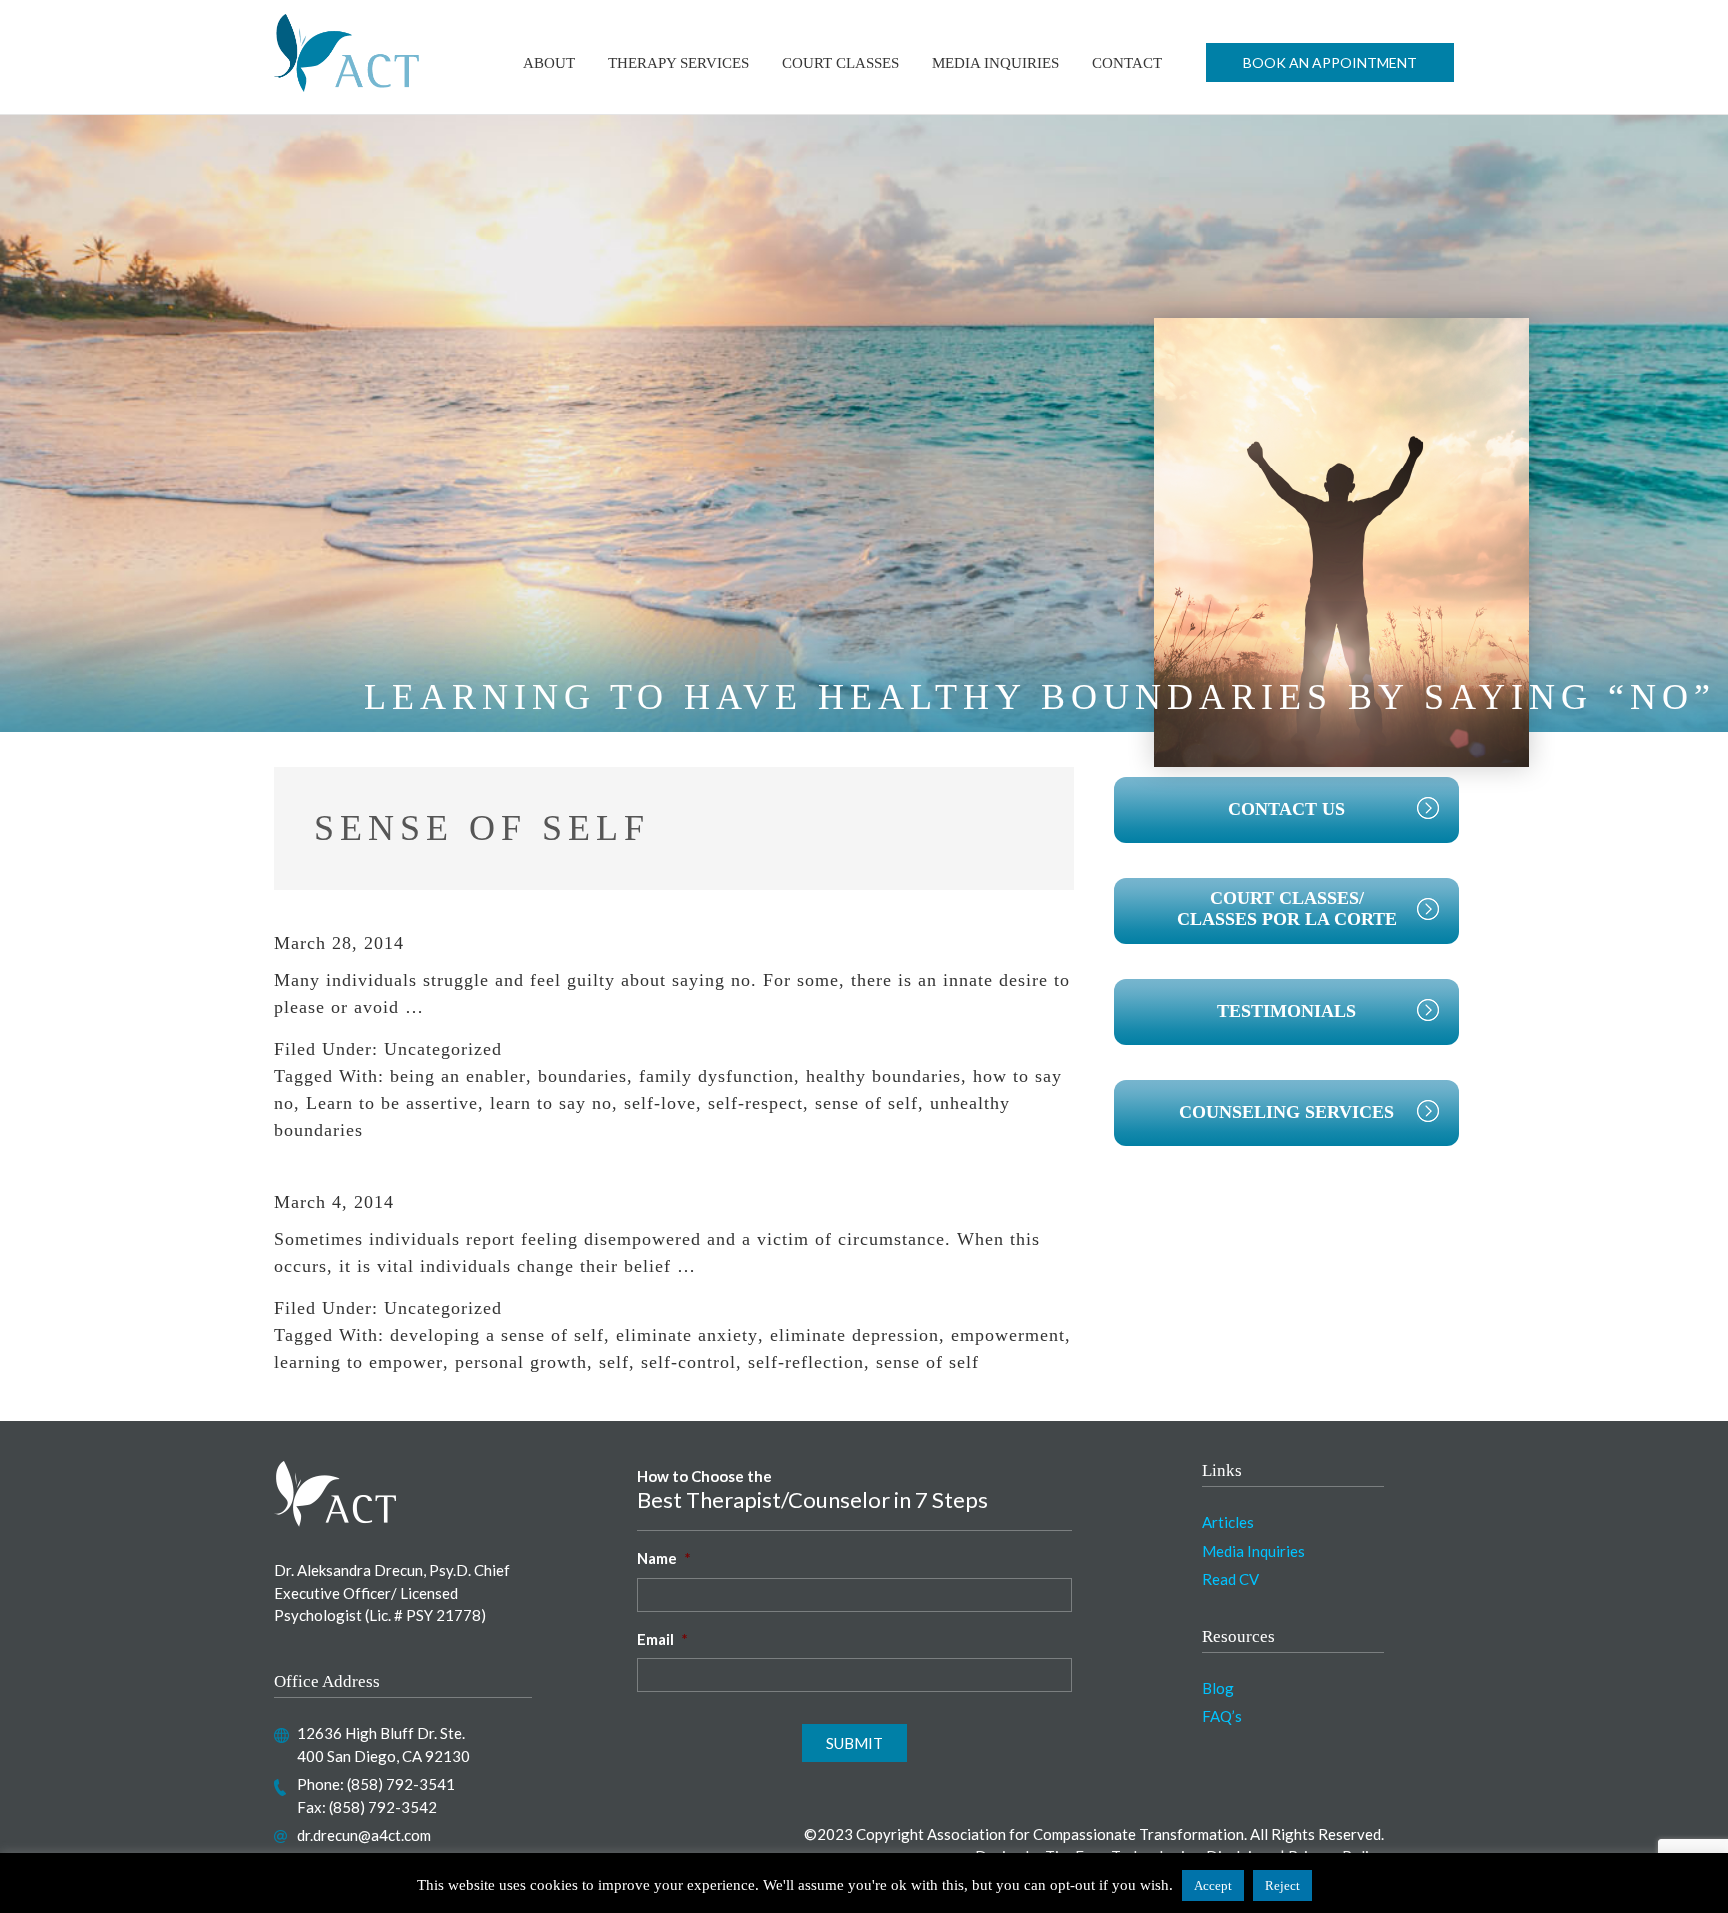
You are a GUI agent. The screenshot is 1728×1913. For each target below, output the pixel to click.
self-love (660, 1103)
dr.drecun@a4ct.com (364, 1835)
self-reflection (806, 1362)
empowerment (1008, 1335)
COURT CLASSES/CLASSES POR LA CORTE (1287, 909)
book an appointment (1330, 62)
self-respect (755, 1103)
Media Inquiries (1253, 1551)
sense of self (866, 1103)
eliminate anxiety (687, 1335)
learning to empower (358, 1362)
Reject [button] (1282, 1885)
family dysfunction (716, 1076)
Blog (1218, 1688)
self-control (688, 1362)
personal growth (521, 1362)
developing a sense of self (497, 1335)
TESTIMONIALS (1286, 1011)
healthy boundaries (883, 1076)
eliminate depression (854, 1335)
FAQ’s (1222, 1716)
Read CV (1230, 1579)
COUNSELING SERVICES (1286, 1112)
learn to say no (551, 1103)
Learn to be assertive (392, 1103)
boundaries (582, 1076)
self (614, 1362)
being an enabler (458, 1076)
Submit (854, 1743)
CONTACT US (1286, 809)
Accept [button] (1213, 1885)
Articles (1228, 1522)
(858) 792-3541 (401, 1784)
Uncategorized (443, 1049)
